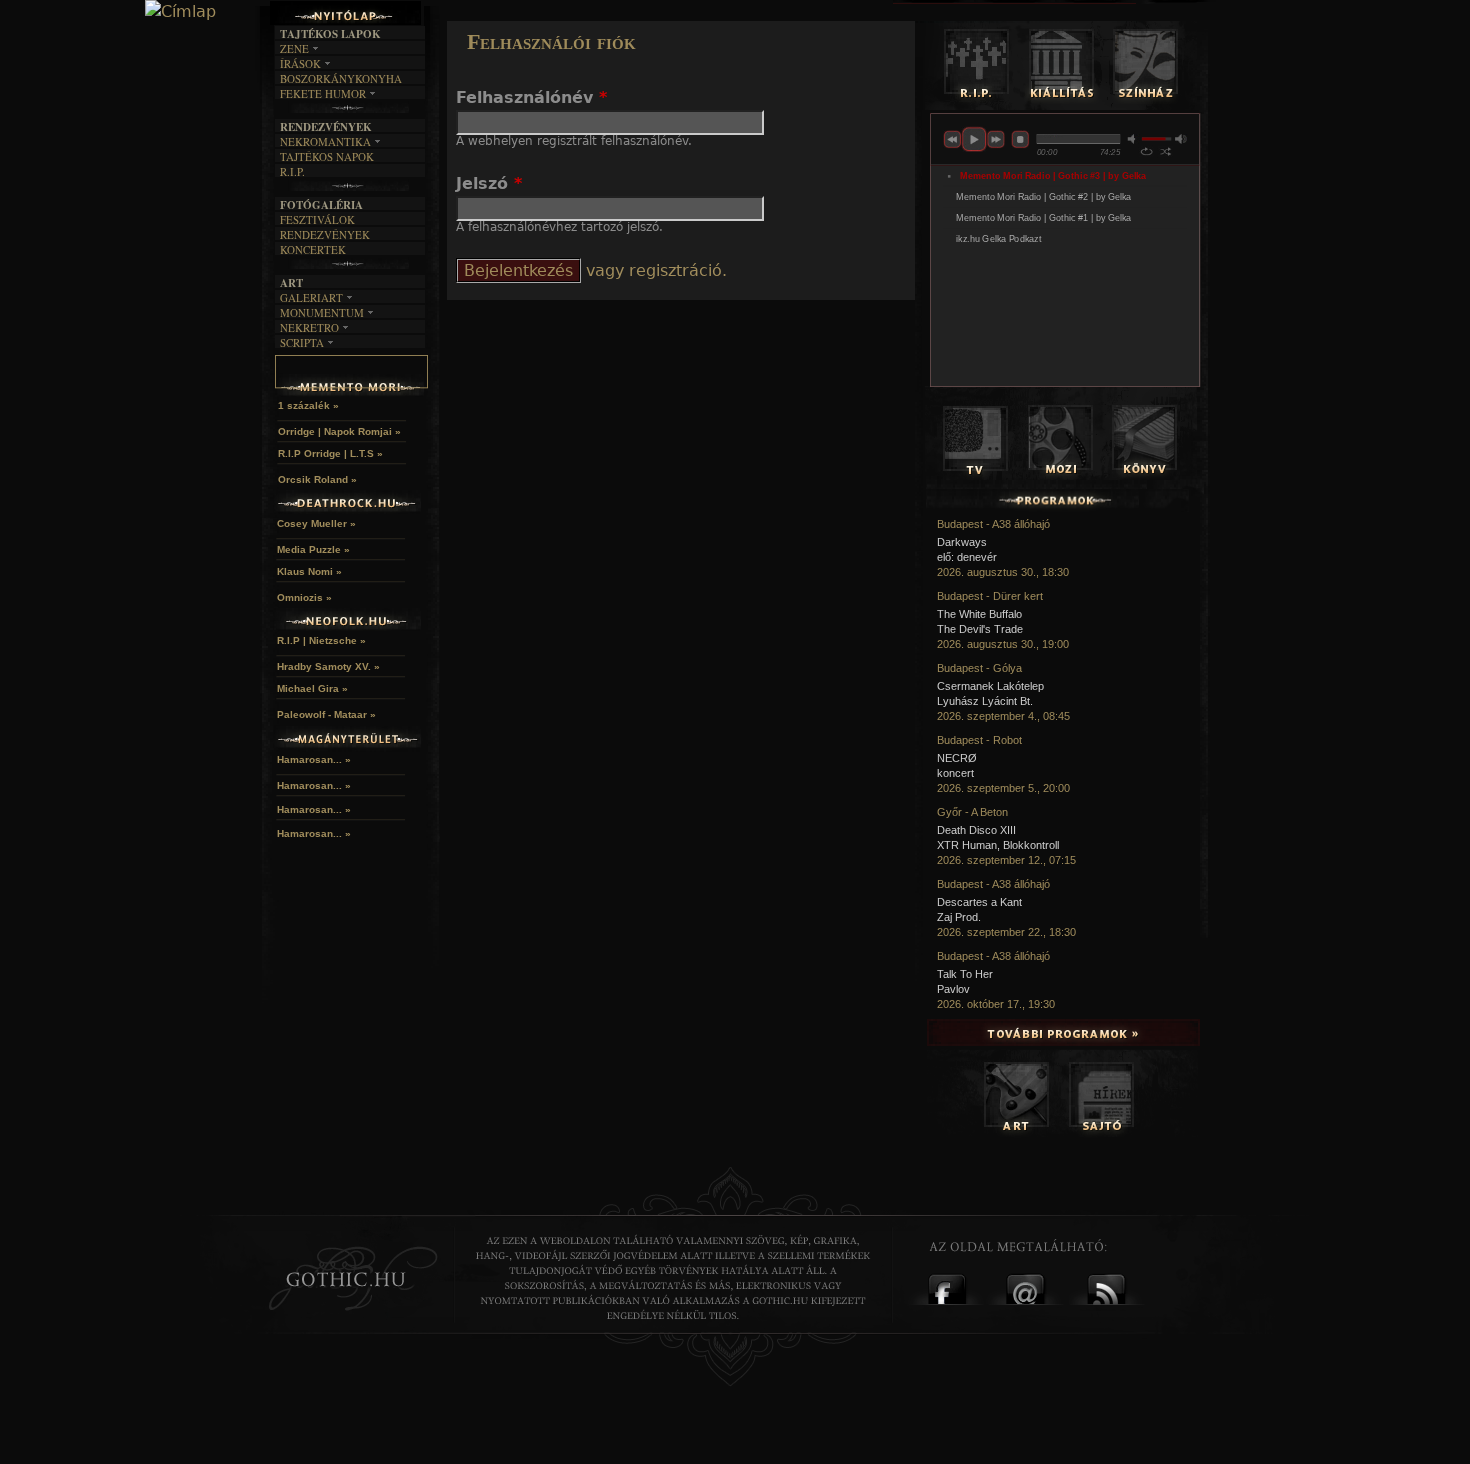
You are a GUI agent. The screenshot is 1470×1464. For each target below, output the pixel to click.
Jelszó (489, 183)
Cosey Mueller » (316, 523)
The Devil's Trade (980, 629)
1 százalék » (308, 405)
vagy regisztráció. (654, 270)
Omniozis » (304, 597)
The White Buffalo (979, 614)
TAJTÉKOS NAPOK (327, 156)
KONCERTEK (313, 249)
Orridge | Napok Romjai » (339, 431)
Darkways (962, 542)
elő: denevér (967, 557)
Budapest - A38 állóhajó (993, 524)
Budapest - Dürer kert (990, 596)
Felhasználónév (531, 97)
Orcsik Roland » (317, 479)
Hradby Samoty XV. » (328, 666)
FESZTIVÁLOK (317, 219)
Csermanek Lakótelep (990, 686)
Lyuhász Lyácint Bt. (985, 701)
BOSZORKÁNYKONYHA (341, 78)
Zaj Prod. (959, 917)
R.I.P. (292, 171)
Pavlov (953, 989)
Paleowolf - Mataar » (326, 714)
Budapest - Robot (979, 740)
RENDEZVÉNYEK (325, 234)
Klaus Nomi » (309, 571)
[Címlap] (180, 12)
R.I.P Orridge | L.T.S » (330, 453)
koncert (955, 773)
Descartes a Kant (979, 902)
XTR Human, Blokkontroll (998, 845)
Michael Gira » (312, 688)
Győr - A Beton (972, 812)
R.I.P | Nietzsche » (321, 640)
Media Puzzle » (313, 549)
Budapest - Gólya (979, 668)
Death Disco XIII (976, 830)
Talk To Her (965, 974)
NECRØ (957, 758)
